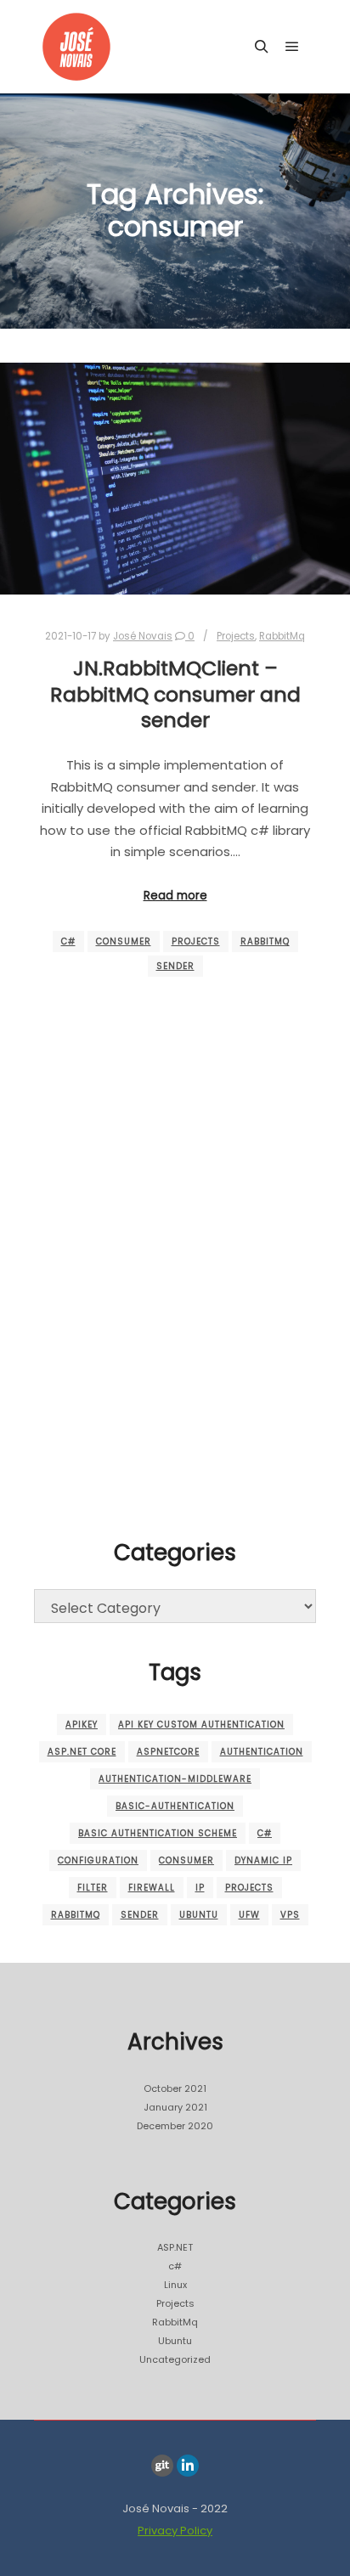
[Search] (262, 47)
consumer (124, 941)
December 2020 (175, 2126)
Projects (236, 636)
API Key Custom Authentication (201, 1725)
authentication (262, 1752)
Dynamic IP (263, 1860)
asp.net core (82, 1752)
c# (68, 941)
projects (196, 941)
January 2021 (175, 2107)
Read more (175, 896)
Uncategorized (175, 2359)
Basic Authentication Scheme (158, 1833)
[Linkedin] (188, 2466)
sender (175, 966)
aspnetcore (168, 1752)
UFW (249, 1915)
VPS (290, 1915)
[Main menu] (292, 47)
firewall (152, 1888)
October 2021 (175, 2088)
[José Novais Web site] (76, 47)
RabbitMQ (265, 941)
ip (200, 1888)
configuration (98, 1860)
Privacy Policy (175, 2531)
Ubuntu (199, 1915)
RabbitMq (282, 636)
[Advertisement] (175, 1328)
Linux (175, 2285)
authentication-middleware (175, 1779)
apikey (82, 1725)
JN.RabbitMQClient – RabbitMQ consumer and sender (175, 694)
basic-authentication (175, 1806)
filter (93, 1888)
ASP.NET (175, 2247)
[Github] (162, 2466)
